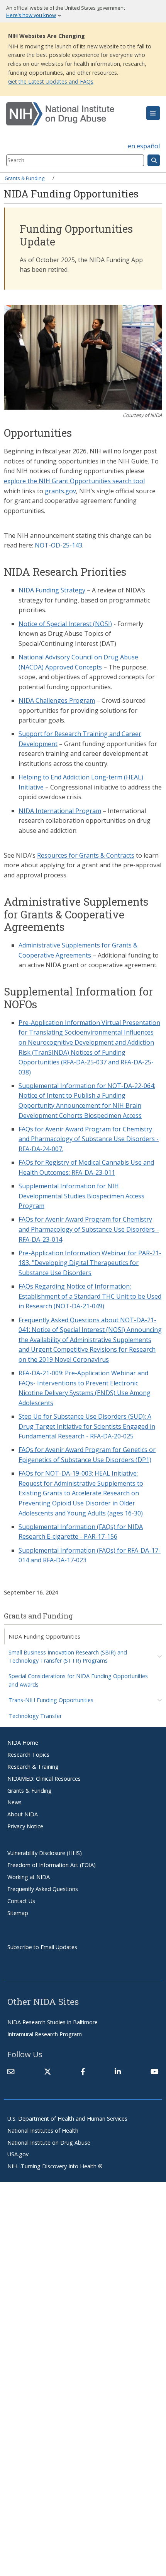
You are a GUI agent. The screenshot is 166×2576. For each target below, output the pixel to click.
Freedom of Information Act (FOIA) (52, 1865)
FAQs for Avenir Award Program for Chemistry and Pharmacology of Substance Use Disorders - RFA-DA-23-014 (89, 1229)
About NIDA (23, 1814)
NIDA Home (23, 1743)
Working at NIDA (29, 1877)
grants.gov (60, 491)
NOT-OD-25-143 (58, 545)
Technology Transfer (35, 1716)
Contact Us (21, 1901)
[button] (153, 113)
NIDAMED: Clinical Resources (44, 1779)
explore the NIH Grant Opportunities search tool (74, 481)
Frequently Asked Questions (43, 1889)
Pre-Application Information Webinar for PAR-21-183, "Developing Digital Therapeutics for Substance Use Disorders (90, 1263)
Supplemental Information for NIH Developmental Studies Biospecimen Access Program (81, 1196)
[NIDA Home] (70, 114)
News (14, 1802)
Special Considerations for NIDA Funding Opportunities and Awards (78, 1680)
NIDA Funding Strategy (52, 590)
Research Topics (28, 1755)
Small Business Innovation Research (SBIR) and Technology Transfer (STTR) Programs (68, 1656)
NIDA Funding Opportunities (44, 1636)
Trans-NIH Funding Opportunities (51, 1700)
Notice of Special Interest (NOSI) (65, 624)
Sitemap (18, 1913)
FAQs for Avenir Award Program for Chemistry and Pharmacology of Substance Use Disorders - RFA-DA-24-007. (89, 1139)
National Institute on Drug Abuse (49, 2143)
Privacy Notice (25, 1826)
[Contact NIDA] (11, 2071)
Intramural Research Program (45, 2034)
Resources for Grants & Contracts (86, 855)
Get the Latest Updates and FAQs (51, 82)
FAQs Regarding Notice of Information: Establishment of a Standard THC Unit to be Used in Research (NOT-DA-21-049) (90, 1296)
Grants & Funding (25, 178)
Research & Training (33, 1767)
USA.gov (18, 2154)
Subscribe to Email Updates (42, 1947)
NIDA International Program (60, 811)
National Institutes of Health (43, 2131)
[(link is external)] (47, 2071)
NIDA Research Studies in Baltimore (53, 2022)
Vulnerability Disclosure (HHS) (45, 1853)
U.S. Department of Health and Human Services (67, 2119)
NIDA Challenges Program (57, 700)
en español (144, 146)
